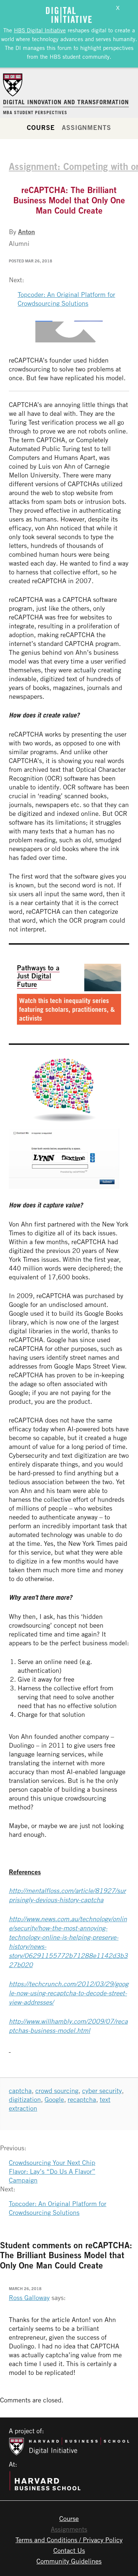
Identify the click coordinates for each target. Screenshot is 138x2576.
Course (41, 127)
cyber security (102, 2090)
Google (54, 2099)
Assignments (86, 127)
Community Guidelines (69, 2561)
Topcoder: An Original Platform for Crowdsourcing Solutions (66, 299)
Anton (26, 232)
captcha (20, 2090)
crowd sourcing (57, 2090)
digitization (25, 2099)
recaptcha (82, 2099)
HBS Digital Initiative (40, 30)
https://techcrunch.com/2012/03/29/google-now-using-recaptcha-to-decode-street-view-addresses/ (69, 1993)
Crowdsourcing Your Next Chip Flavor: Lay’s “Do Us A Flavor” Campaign (52, 2171)
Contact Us (69, 2550)
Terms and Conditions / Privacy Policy (69, 2540)
